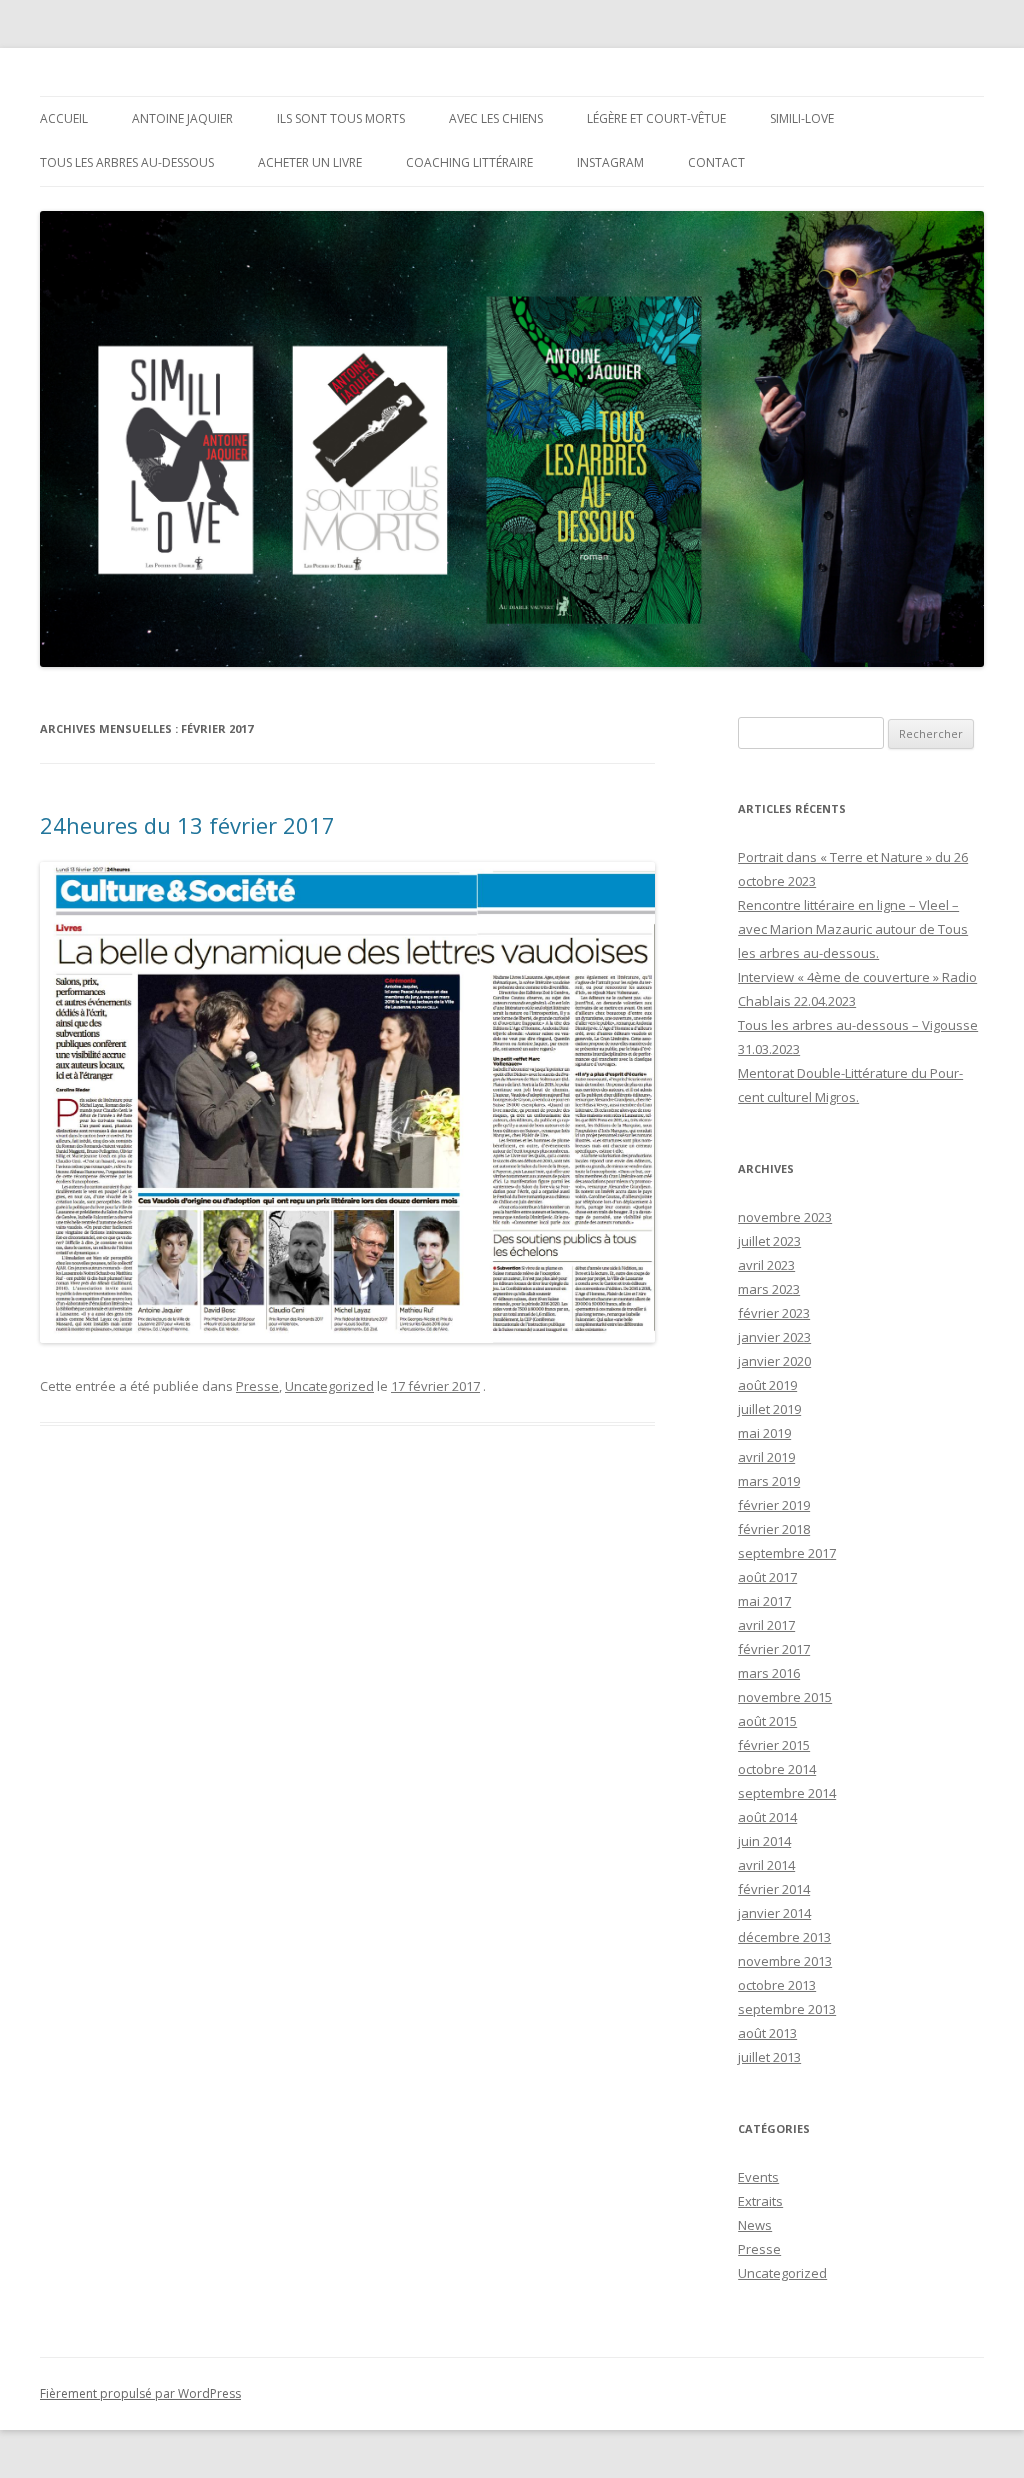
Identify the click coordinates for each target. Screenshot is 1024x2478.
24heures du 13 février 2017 (187, 825)
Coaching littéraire (469, 162)
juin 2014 (764, 1841)
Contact (716, 162)
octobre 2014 (777, 1769)
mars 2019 (769, 1481)
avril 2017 (766, 1625)
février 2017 (774, 1649)
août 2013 (767, 2033)
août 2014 (767, 1817)
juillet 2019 (769, 1409)
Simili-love (802, 118)
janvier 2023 (774, 1337)
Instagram (610, 162)
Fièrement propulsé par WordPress (140, 2393)
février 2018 (774, 1529)
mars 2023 (769, 1289)
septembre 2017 (787, 1553)
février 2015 (774, 1745)
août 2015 (767, 1721)
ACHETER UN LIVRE (310, 162)
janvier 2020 (774, 1361)
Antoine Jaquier (182, 118)
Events (758, 2177)
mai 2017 (764, 1601)
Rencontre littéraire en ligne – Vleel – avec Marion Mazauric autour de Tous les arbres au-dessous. (853, 929)
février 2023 (774, 1313)
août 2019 (767, 1385)
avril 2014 (766, 1865)
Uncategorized (329, 1386)
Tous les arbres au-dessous (127, 162)
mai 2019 (764, 1433)
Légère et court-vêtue (656, 118)
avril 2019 (766, 1457)
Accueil (64, 118)
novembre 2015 (785, 1697)
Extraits (760, 2201)
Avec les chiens (496, 118)
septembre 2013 (787, 2009)
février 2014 (774, 1889)
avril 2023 (766, 1265)
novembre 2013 (785, 1961)
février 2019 (774, 1505)
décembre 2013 (784, 1937)
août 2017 (767, 1577)
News (755, 2225)
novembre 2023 (785, 1217)
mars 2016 (769, 1673)
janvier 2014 (774, 1913)
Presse (257, 1386)
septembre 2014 (787, 1793)
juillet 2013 (769, 2057)
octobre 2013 (777, 1985)
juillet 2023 (769, 1241)
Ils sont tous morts (341, 118)
